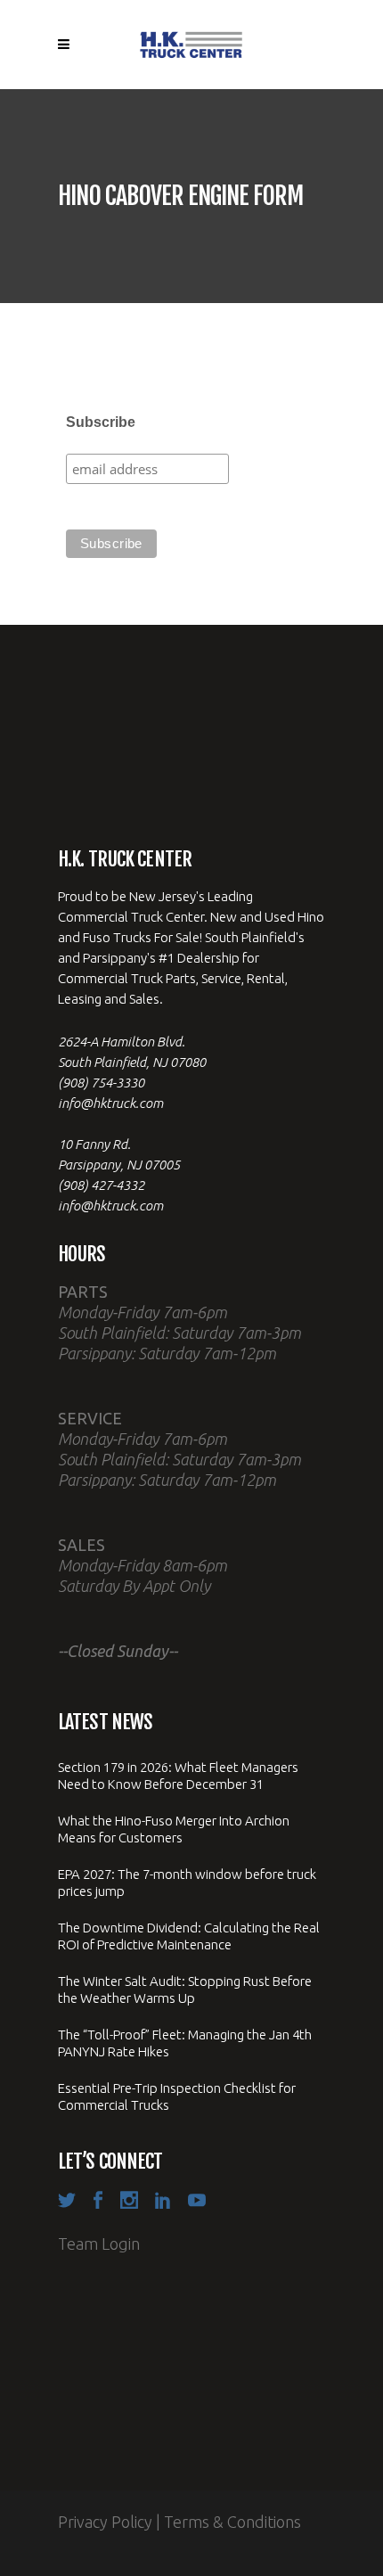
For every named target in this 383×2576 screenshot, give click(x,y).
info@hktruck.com (110, 1103)
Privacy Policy (105, 2522)
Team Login (99, 2244)
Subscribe (101, 422)
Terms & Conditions (232, 2522)
